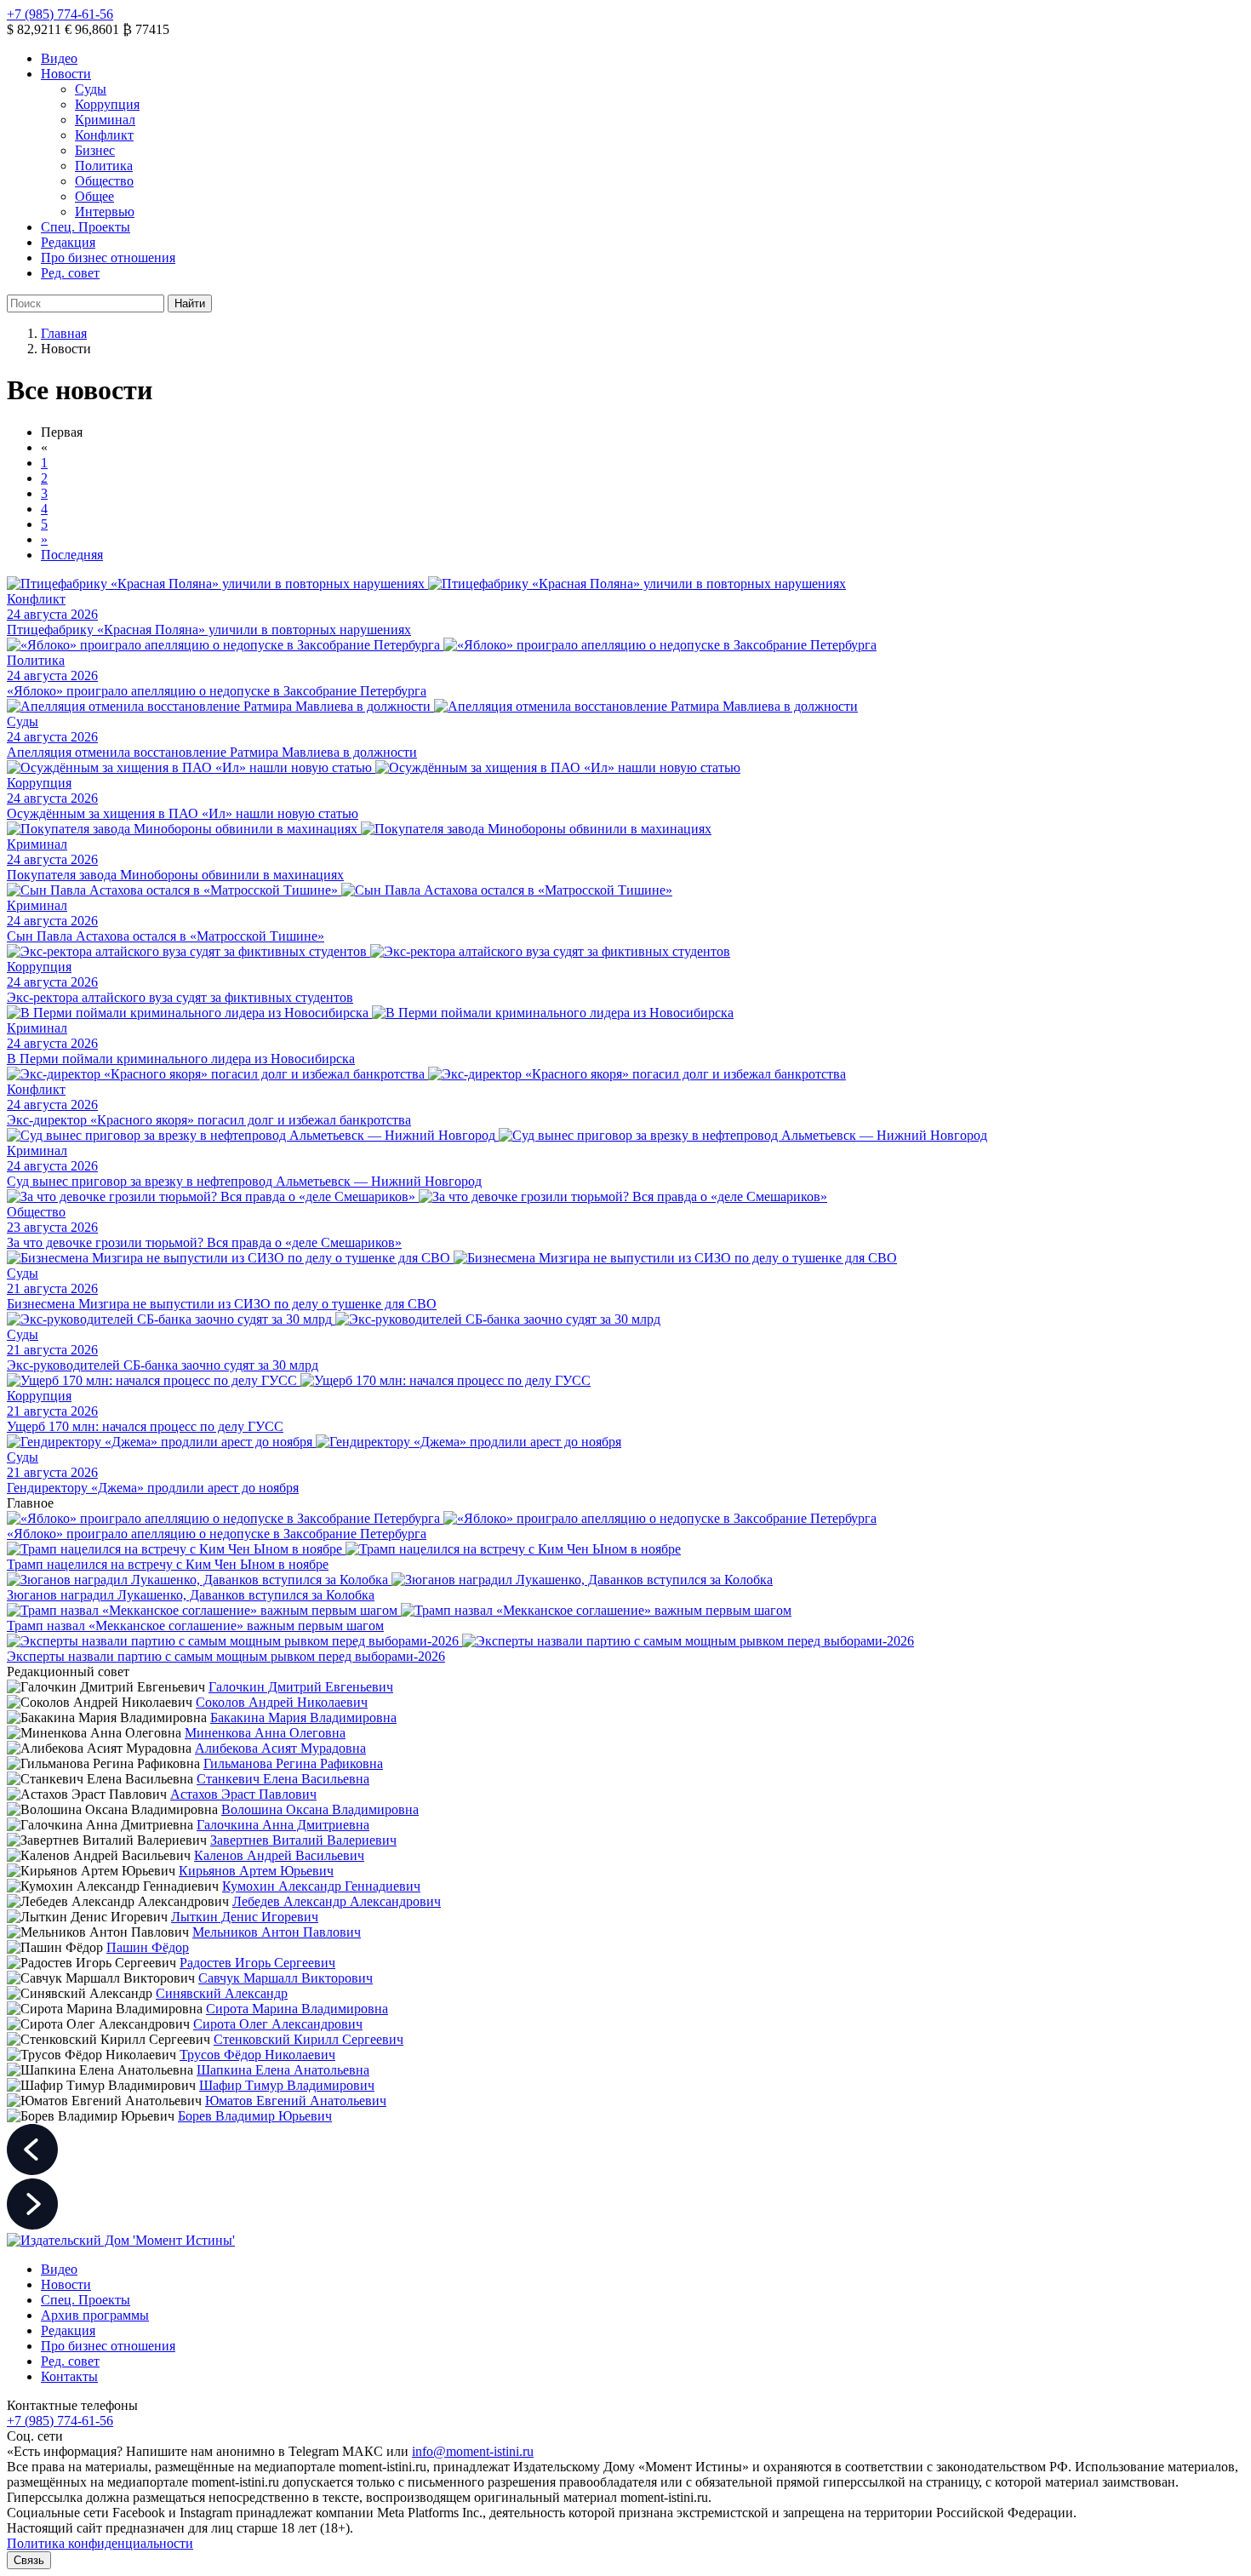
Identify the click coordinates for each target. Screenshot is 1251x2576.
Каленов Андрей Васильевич (279, 1855)
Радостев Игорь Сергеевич (257, 1963)
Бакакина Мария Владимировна (303, 1717)
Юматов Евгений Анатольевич (296, 2101)
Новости (66, 74)
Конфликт (104, 135)
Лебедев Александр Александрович (337, 1901)
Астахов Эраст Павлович (243, 1794)
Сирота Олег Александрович (278, 2024)
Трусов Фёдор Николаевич (257, 2055)
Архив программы (95, 2315)
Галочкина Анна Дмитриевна (283, 1825)
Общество (104, 181)
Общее (94, 196)
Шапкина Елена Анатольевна (283, 2070)
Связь (29, 2560)
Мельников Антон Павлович (277, 1932)
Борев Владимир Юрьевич (255, 2116)
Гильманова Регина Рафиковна (293, 1763)
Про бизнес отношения (108, 258)
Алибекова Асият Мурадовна (280, 1748)
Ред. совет (70, 273)
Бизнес (95, 150)
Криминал (105, 120)
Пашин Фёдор (148, 1947)
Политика (104, 166)
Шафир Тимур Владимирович (287, 2085)
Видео (59, 58)
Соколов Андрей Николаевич (282, 1702)
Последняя (72, 555)
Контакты (69, 2376)
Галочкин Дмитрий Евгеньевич (301, 1687)
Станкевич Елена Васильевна (283, 1779)
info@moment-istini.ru (473, 2451)
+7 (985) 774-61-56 (60, 14)
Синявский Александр (222, 1993)
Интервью (105, 212)
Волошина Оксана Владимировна (320, 1809)
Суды (91, 89)
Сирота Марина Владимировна (297, 2009)
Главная (64, 333)
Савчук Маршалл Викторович (286, 1978)
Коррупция (107, 104)
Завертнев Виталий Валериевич (303, 1840)
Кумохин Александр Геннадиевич (321, 1886)
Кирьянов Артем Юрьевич (256, 1871)
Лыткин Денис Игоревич (245, 1917)
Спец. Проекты (86, 227)
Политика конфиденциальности (100, 2543)
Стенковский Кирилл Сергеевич (308, 2039)
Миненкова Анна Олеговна (265, 1733)
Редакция (68, 242)
